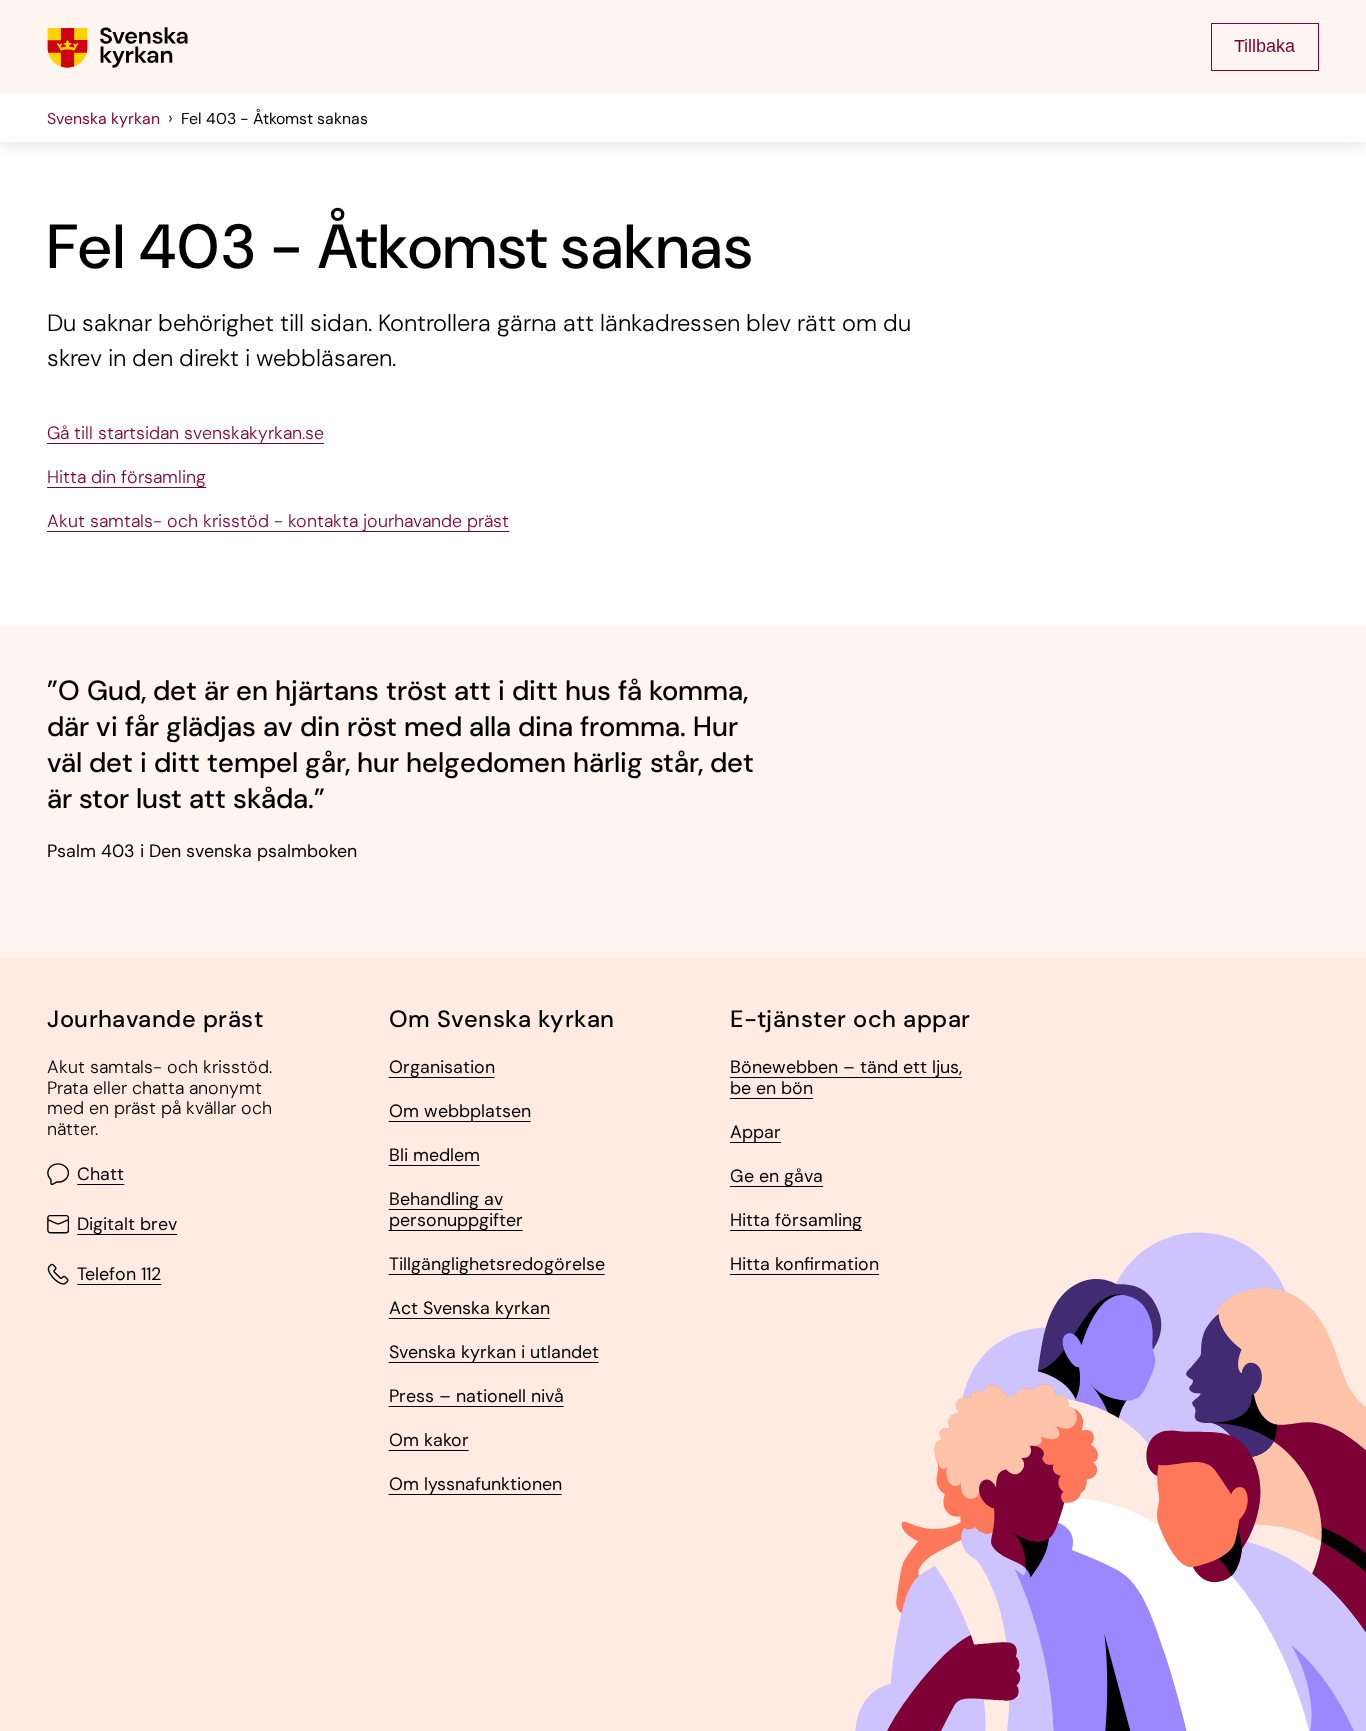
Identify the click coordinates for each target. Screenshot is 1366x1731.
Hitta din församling (126, 477)
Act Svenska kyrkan (469, 1308)
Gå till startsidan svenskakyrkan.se (185, 433)
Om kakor (429, 1440)
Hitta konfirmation (804, 1264)
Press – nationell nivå (476, 1396)
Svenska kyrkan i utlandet (494, 1352)
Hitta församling (796, 1220)
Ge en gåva (776, 1176)
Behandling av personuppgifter (456, 1209)
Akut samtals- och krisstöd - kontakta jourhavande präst (278, 521)
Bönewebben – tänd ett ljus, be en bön (846, 1077)
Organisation (442, 1067)
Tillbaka (1264, 46)
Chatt (100, 1174)
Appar (755, 1132)
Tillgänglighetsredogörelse (497, 1264)
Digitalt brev (127, 1224)
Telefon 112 (119, 1274)
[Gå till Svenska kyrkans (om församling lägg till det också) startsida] (117, 47)
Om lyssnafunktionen (475, 1484)
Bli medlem (434, 1155)
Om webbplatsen (460, 1111)
